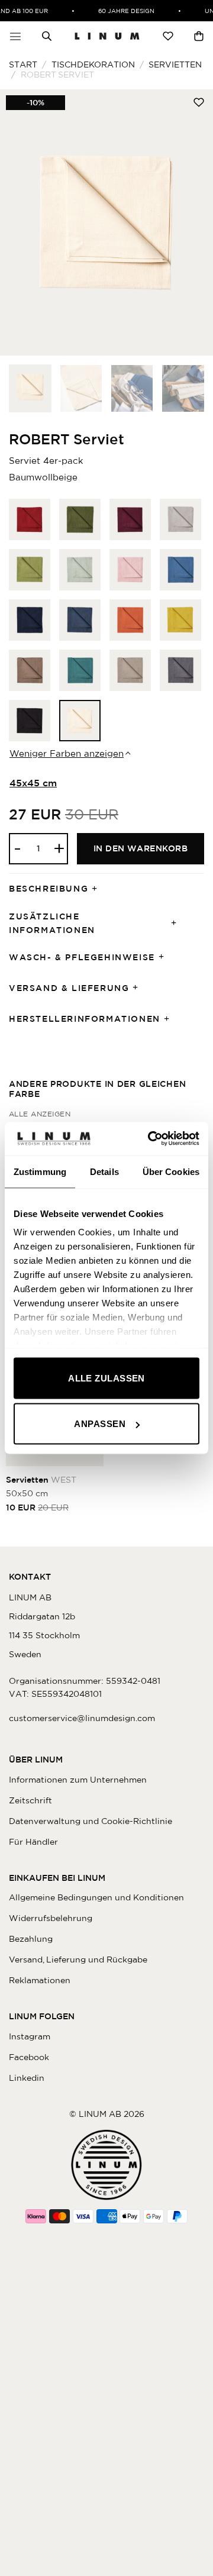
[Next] (194, 222)
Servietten (175, 64)
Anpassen (100, 1424)
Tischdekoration (93, 64)
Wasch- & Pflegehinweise (82, 957)
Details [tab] (104, 1171)
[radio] (30, 519)
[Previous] (19, 222)
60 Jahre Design (122, 11)
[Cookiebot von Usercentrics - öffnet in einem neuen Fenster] (150, 1139)
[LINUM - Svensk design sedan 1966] (107, 36)
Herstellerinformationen (85, 1019)
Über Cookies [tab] (171, 1171)
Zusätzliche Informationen (52, 923)
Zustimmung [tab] (40, 1171)
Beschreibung (49, 889)
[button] (15, 36)
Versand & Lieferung (69, 988)
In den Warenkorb (141, 848)
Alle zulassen (106, 1378)
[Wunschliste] (168, 36)
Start (23, 64)
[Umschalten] (98, 889)
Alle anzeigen (40, 1114)
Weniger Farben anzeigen (67, 753)
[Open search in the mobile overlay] (47, 36)
